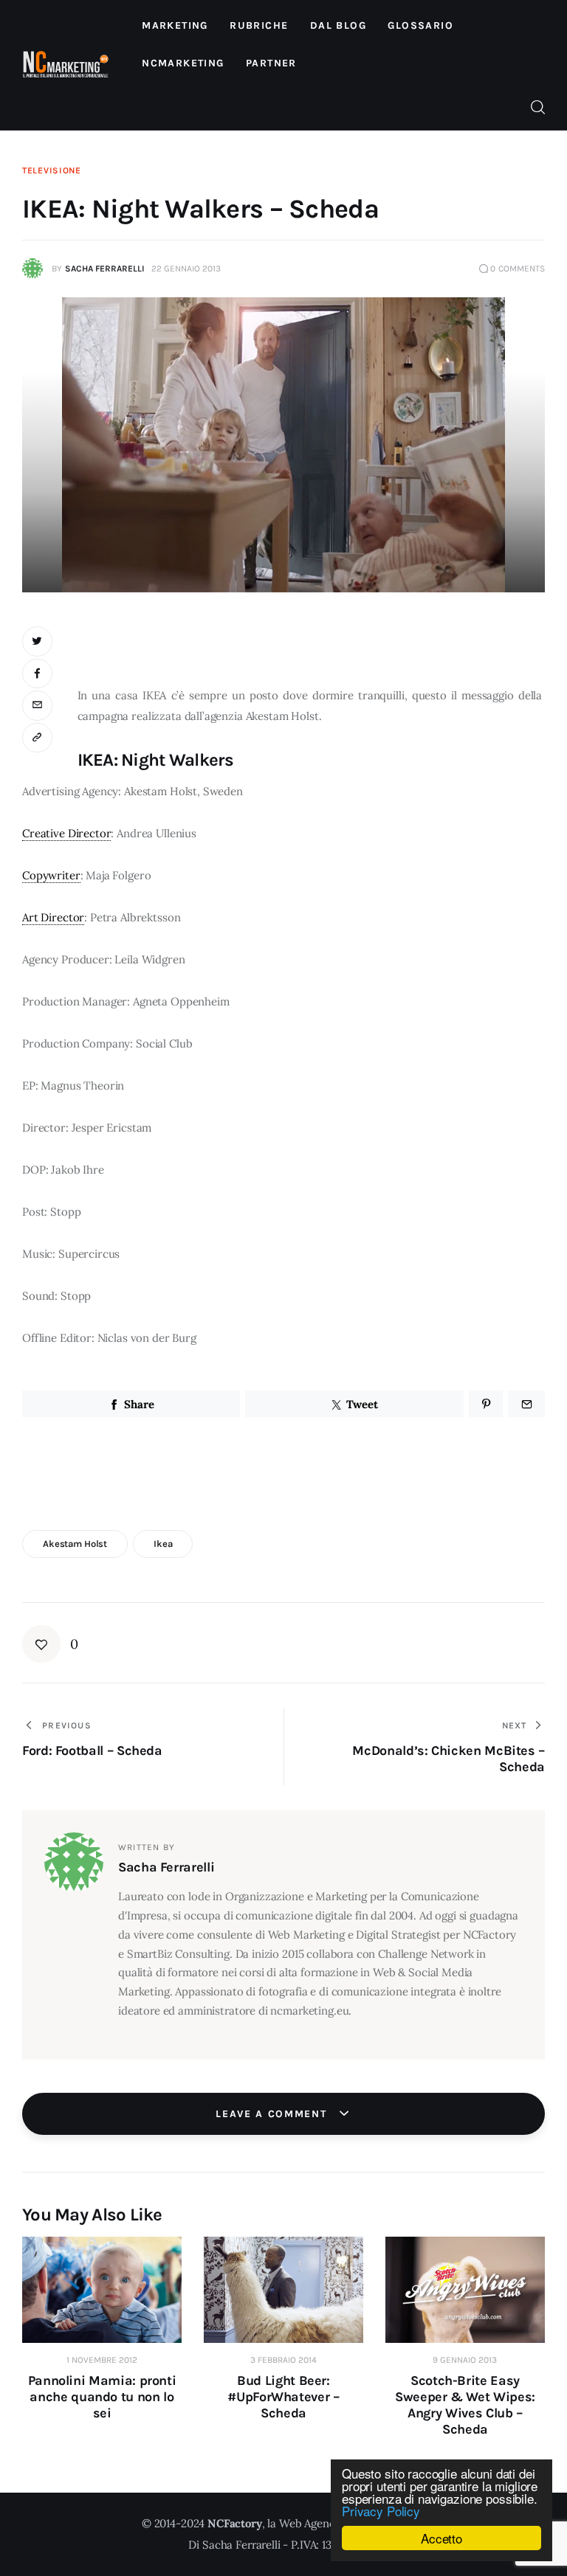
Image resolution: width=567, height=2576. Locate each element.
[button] (39, 738)
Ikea (163, 1544)
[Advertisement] (311, 648)
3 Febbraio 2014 (283, 2360)
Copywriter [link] (51, 875)
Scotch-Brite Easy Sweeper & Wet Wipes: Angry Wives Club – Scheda (465, 2405)
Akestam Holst (75, 1544)
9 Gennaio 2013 (465, 2360)
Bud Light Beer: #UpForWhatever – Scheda (283, 2397)
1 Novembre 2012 (102, 2360)
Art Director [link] (53, 917)
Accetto (441, 2538)
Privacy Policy (381, 2511)
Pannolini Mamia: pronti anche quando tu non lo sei (102, 2397)
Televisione (52, 170)
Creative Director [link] (66, 833)
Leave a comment (273, 2114)
